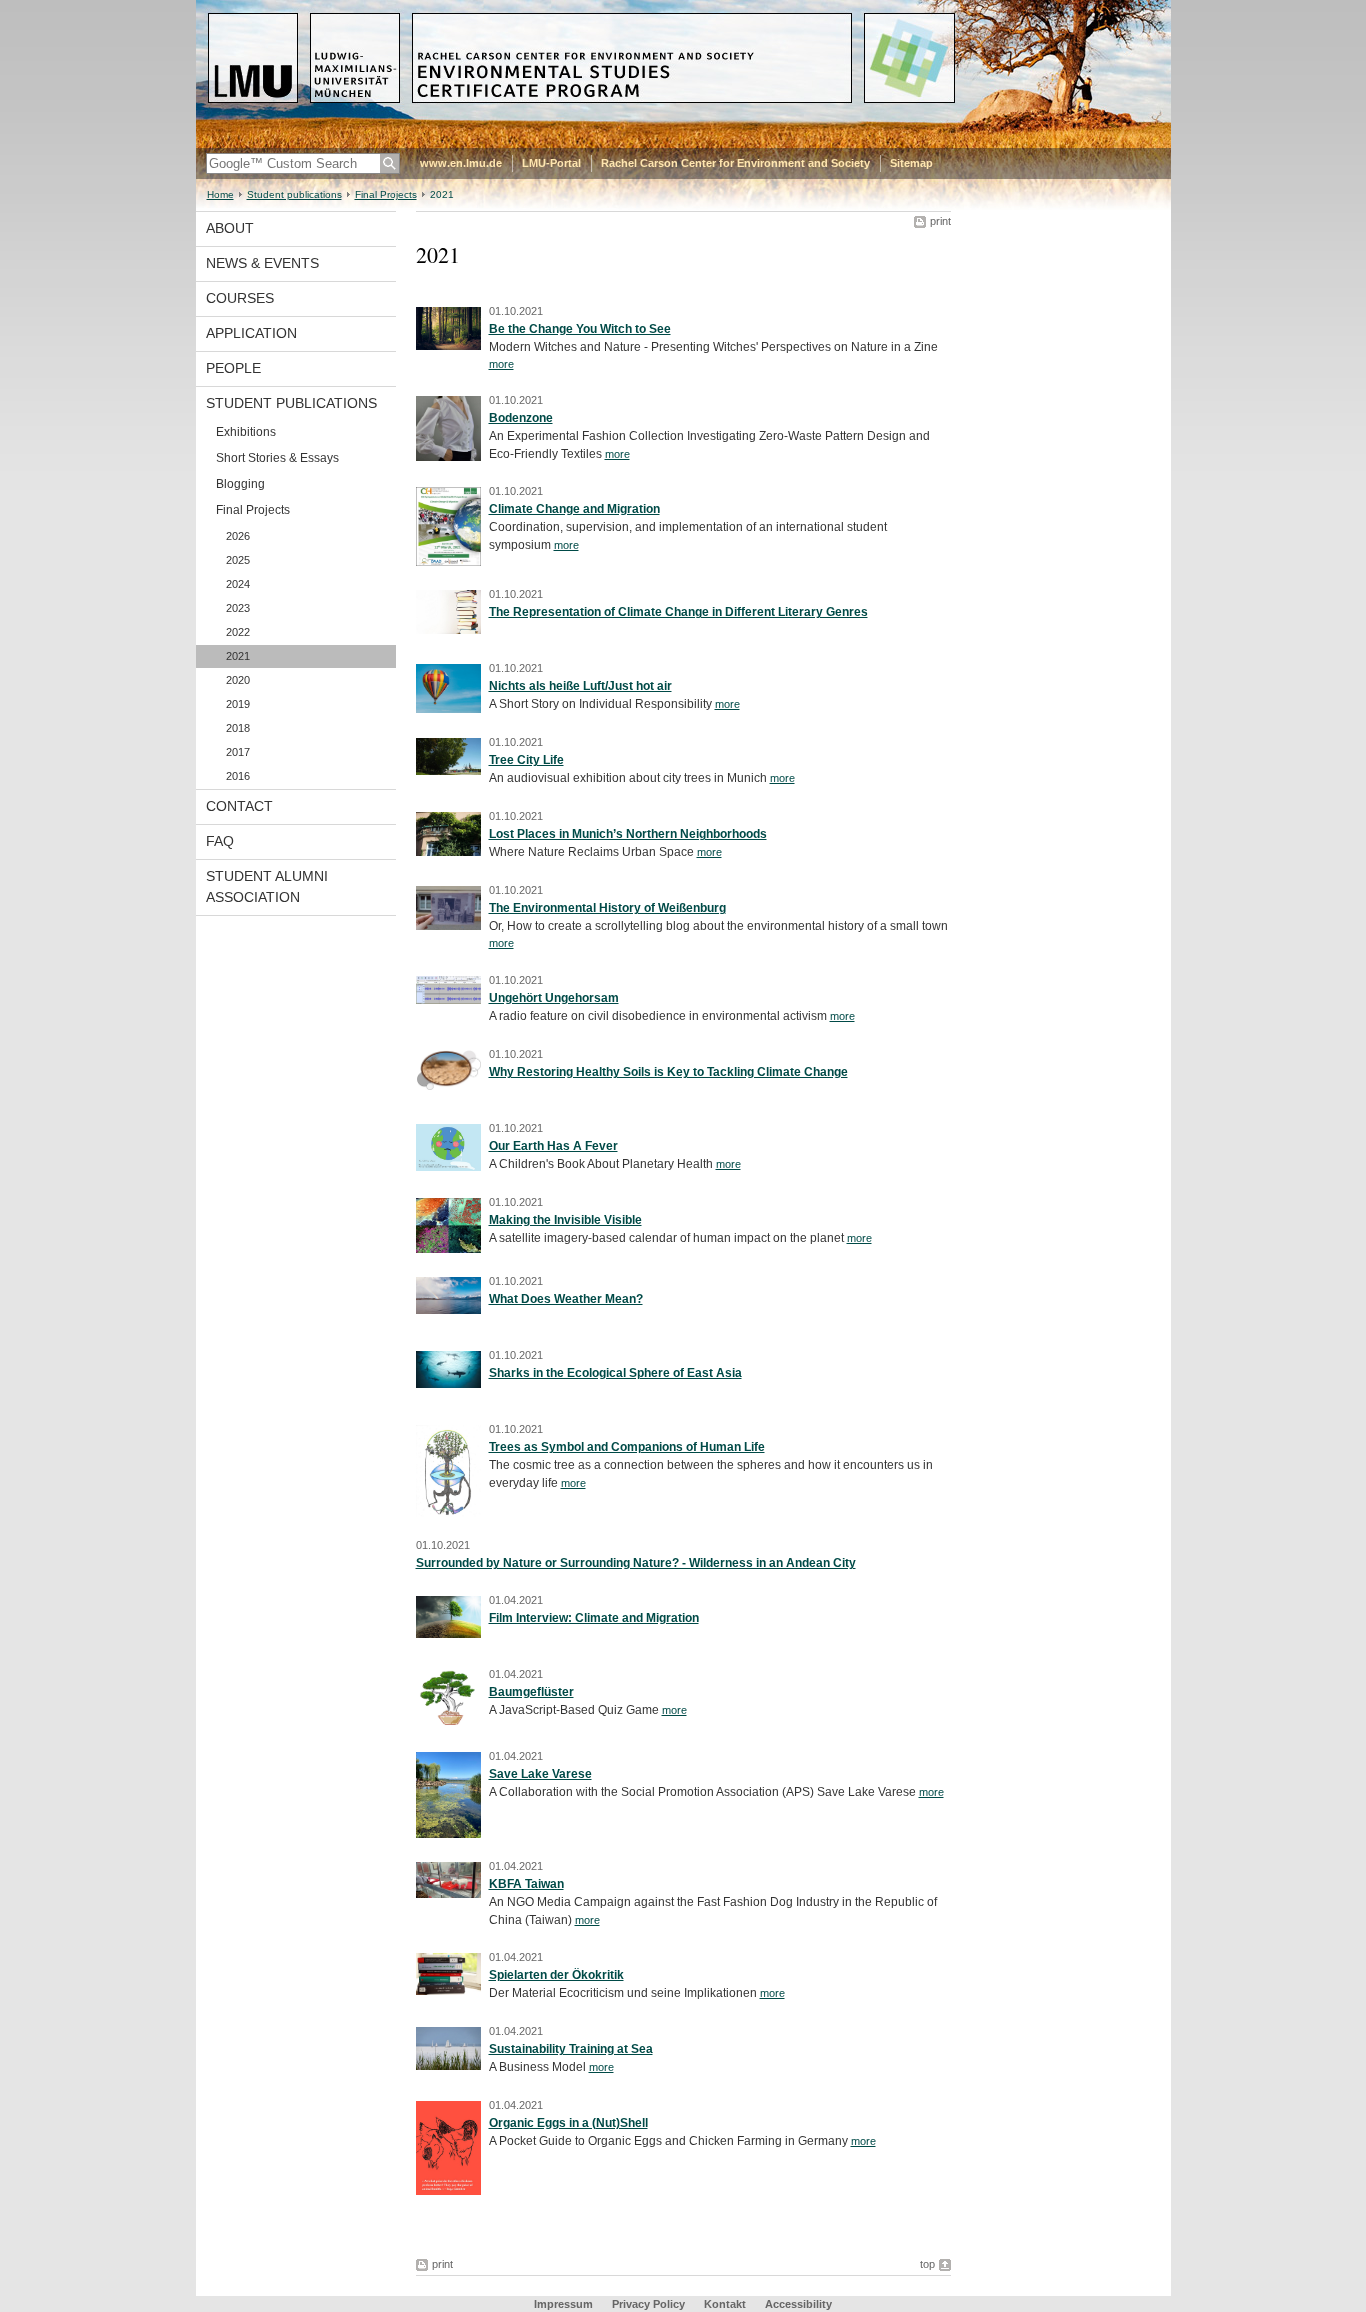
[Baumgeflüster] (448, 1724)
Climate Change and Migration (574, 509)
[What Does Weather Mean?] (448, 1310)
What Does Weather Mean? (566, 1299)
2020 (238, 680)
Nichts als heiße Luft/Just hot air (580, 686)
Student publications (294, 194)
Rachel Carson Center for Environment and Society (735, 163)
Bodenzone (521, 418)
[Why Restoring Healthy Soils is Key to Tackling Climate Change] (448, 1086)
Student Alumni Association (267, 886)
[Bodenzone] (448, 457)
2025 (238, 560)
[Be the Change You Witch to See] (448, 346)
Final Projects (386, 194)
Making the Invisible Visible (565, 1220)
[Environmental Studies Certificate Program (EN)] (683, 144)
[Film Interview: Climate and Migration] (448, 1634)
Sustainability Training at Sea (571, 2049)
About (230, 228)
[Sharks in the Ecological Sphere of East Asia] (448, 1384)
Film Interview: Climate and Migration (594, 1618)
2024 (238, 584)
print (940, 221)
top (927, 2264)
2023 (238, 608)
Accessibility (798, 2304)
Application (251, 333)
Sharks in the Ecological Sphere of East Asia (615, 1373)
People (233, 368)
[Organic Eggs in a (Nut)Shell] (448, 2191)
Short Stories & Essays (277, 458)
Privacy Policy (648, 2304)
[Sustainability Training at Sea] (448, 2066)
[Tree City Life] (448, 771)
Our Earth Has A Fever (553, 1146)
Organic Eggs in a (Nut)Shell (568, 2123)
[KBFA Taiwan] (448, 1894)
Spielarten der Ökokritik (556, 1975)
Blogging (240, 484)
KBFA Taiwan (526, 1884)
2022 (238, 632)
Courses (240, 298)
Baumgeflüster (531, 1692)
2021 (238, 656)
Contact (239, 806)
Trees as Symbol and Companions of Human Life (627, 1447)
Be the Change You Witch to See (580, 329)
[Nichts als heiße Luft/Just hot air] (448, 709)
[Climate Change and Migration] (448, 562)
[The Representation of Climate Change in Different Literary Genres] (448, 630)
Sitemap (911, 163)
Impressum (563, 2304)
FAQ (220, 841)
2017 (238, 752)
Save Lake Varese (540, 1774)
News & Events (262, 263)
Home (220, 194)
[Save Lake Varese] (448, 1834)
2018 (238, 728)
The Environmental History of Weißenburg (607, 908)
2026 (238, 536)
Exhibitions (246, 432)
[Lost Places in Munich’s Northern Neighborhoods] (448, 852)
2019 (238, 704)
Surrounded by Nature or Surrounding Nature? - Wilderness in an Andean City (636, 1563)
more (501, 364)
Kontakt (725, 2304)
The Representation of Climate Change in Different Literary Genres (678, 612)
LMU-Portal (551, 163)
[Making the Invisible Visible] (448, 1249)
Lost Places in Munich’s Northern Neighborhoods (628, 834)
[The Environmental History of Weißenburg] (448, 926)
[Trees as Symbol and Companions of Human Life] (448, 1513)
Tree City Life (526, 760)
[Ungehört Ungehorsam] (448, 1000)
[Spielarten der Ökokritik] (448, 1991)
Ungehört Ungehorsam (554, 998)
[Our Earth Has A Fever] (448, 1167)
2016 (238, 776)
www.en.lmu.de (461, 163)
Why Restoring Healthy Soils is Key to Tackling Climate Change (668, 1072)
